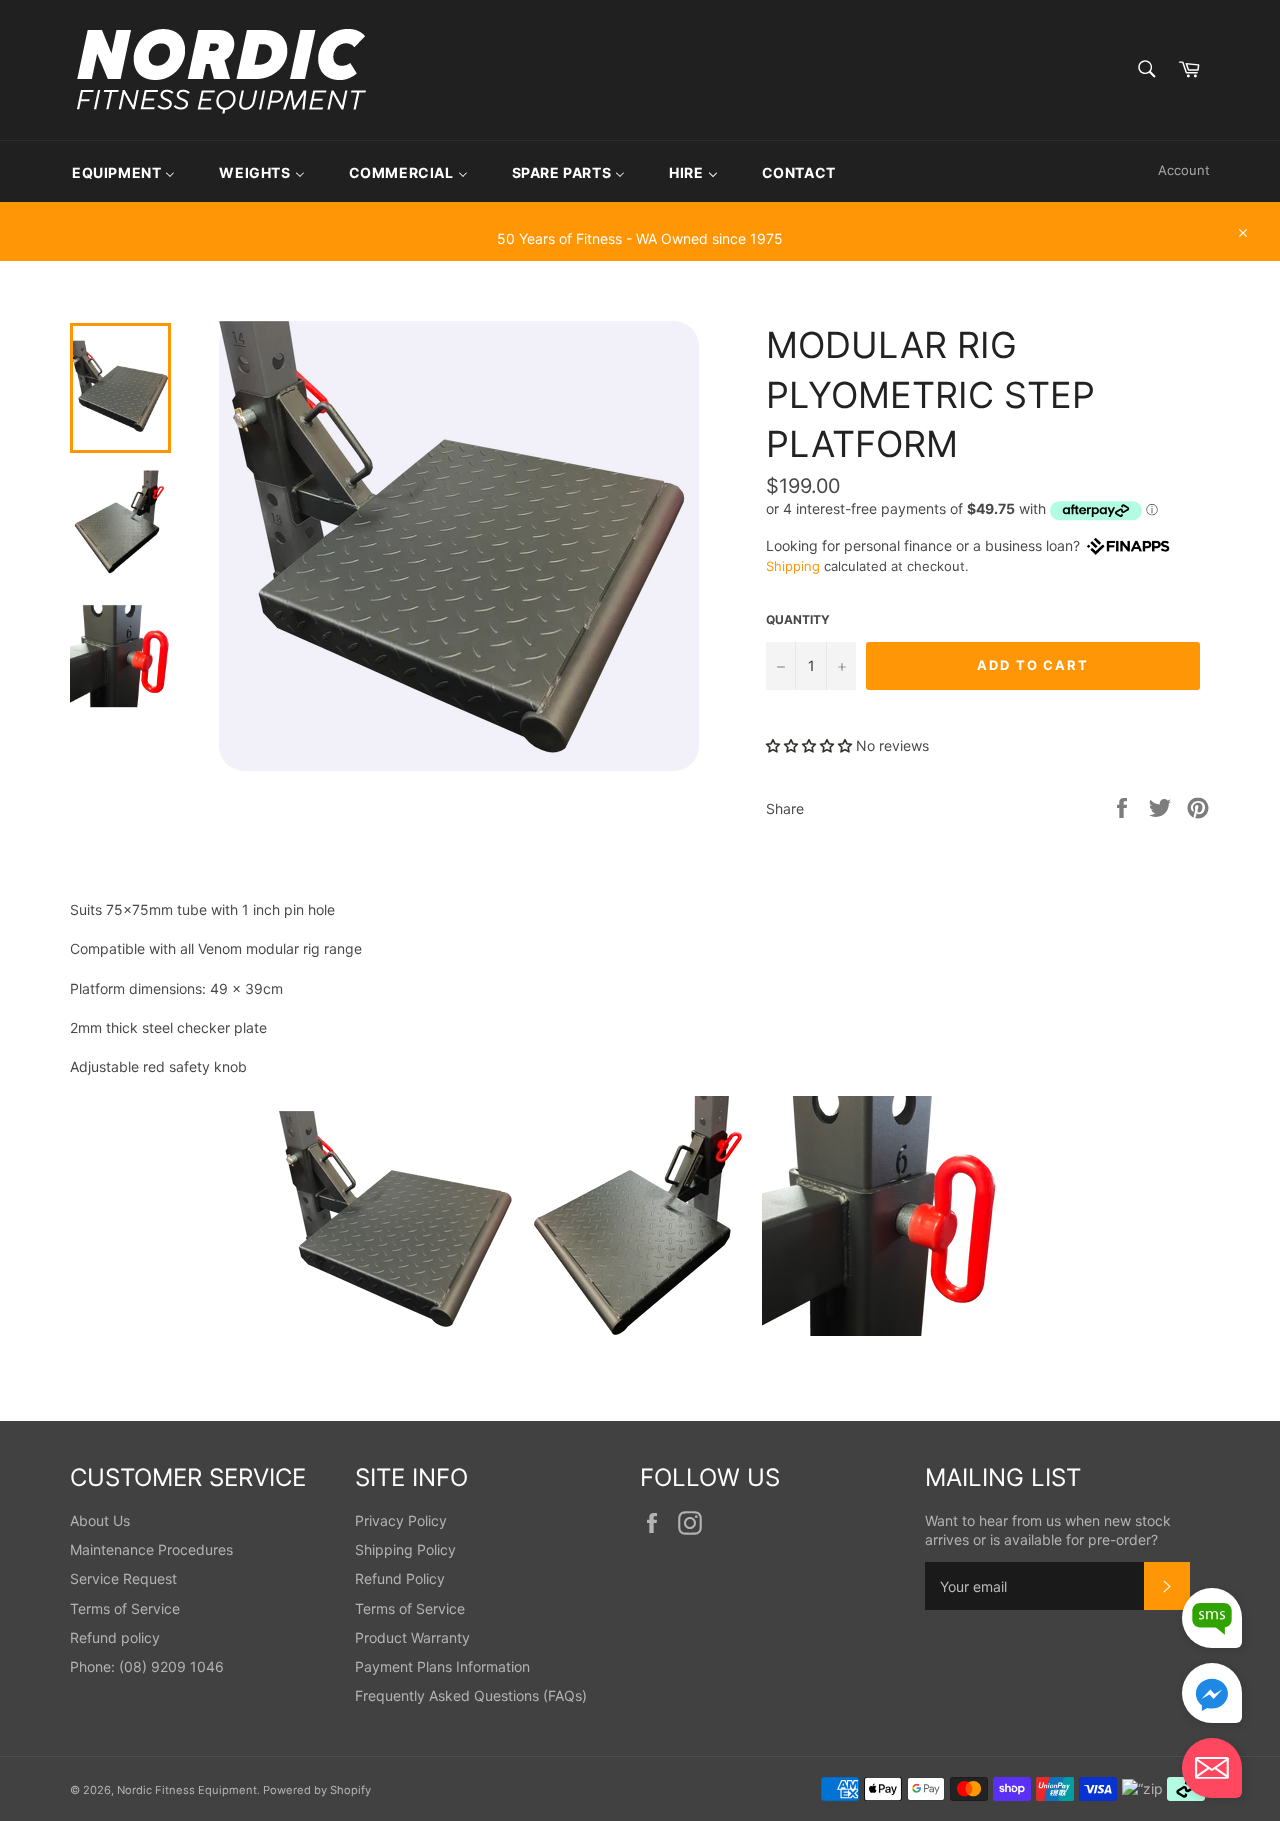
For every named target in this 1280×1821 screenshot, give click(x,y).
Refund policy (115, 1637)
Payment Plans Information (442, 1666)
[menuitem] (123, 171)
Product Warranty (412, 1637)
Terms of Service (125, 1608)
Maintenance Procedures (151, 1549)
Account (1184, 170)
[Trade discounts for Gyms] (640, 251)
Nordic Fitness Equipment (187, 1790)
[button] (811, 745)
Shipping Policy (405, 1549)
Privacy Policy (401, 1520)
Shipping (793, 566)
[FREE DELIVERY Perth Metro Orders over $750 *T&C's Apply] (640, 211)
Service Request (123, 1578)
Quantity (798, 619)
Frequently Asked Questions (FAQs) (471, 1695)
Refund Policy (400, 1578)
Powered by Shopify (317, 1790)
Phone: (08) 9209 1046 (147, 1666)
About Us (100, 1520)
